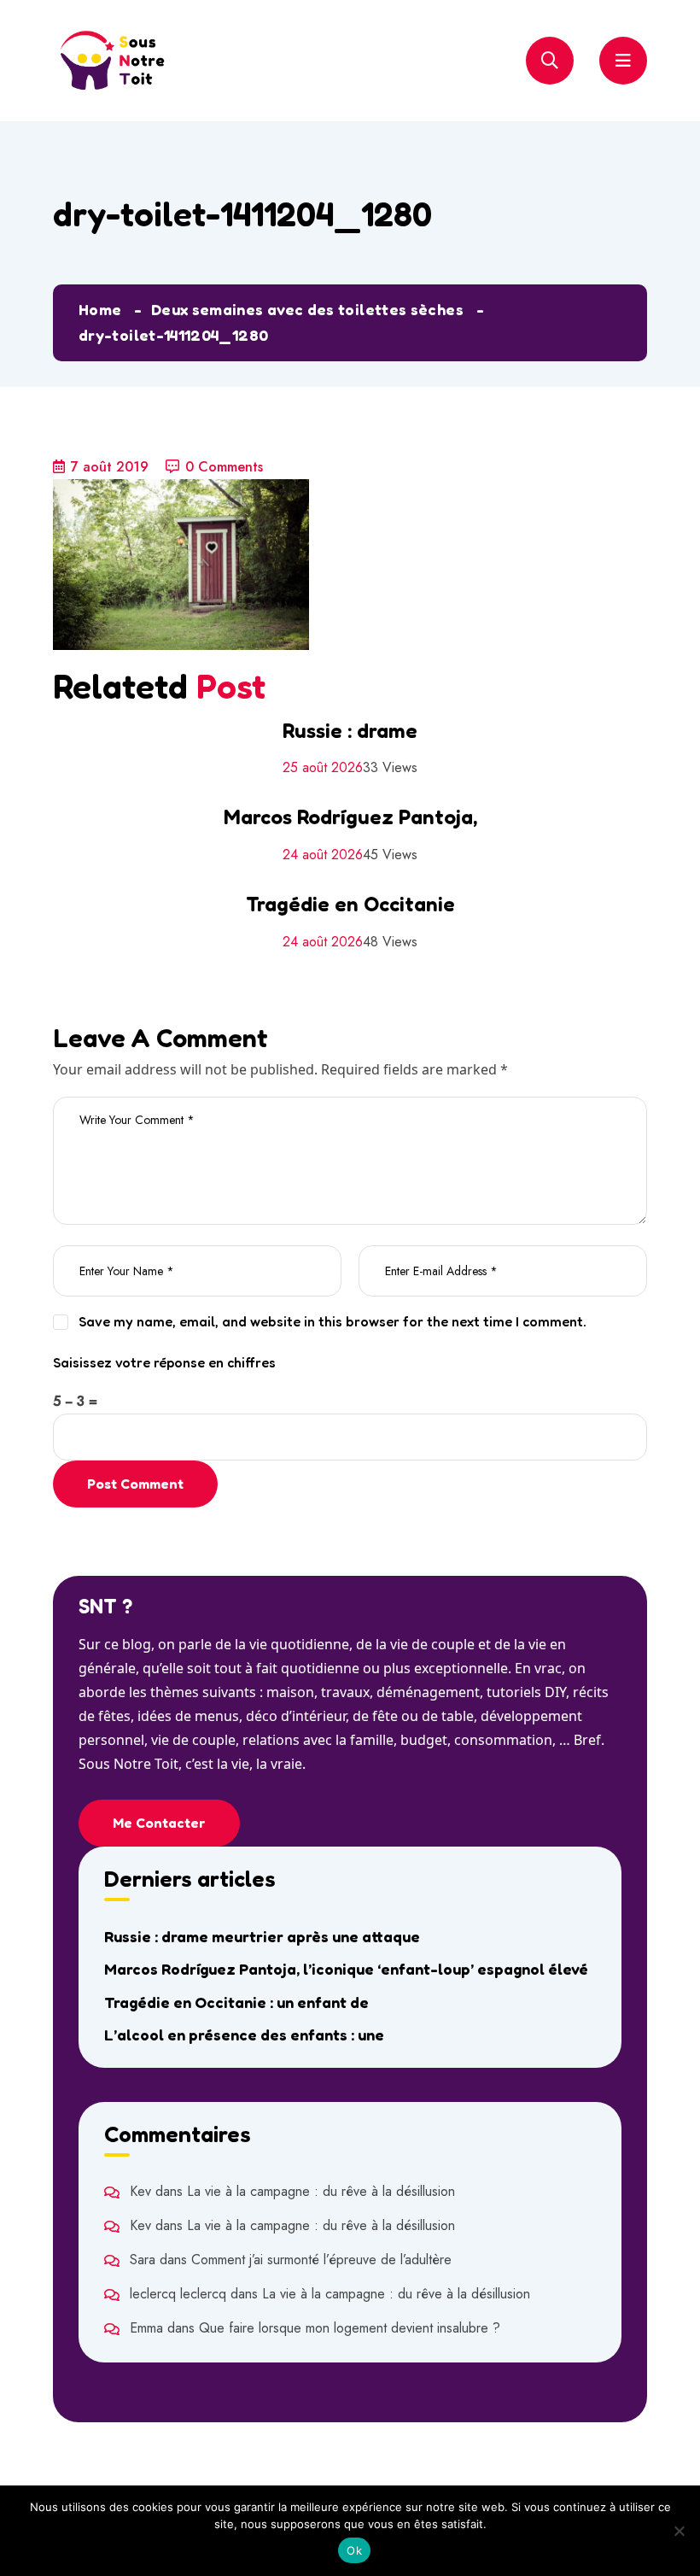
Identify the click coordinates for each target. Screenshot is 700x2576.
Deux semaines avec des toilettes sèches (307, 309)
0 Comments (224, 467)
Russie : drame (350, 731)
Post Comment (135, 1484)
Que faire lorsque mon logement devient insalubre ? (350, 2328)
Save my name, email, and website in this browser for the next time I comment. (332, 1321)
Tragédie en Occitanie (350, 904)
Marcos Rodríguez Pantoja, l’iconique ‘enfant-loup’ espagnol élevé (346, 1969)
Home (100, 309)
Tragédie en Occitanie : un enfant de (236, 2002)
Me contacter (159, 1823)
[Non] (679, 2531)
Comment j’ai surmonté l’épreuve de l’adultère (321, 2260)
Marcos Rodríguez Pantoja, (350, 817)
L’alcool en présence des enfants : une (244, 2034)
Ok (354, 2550)
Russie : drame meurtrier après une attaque (262, 1936)
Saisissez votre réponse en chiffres (164, 1362)
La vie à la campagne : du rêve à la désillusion (321, 2191)
